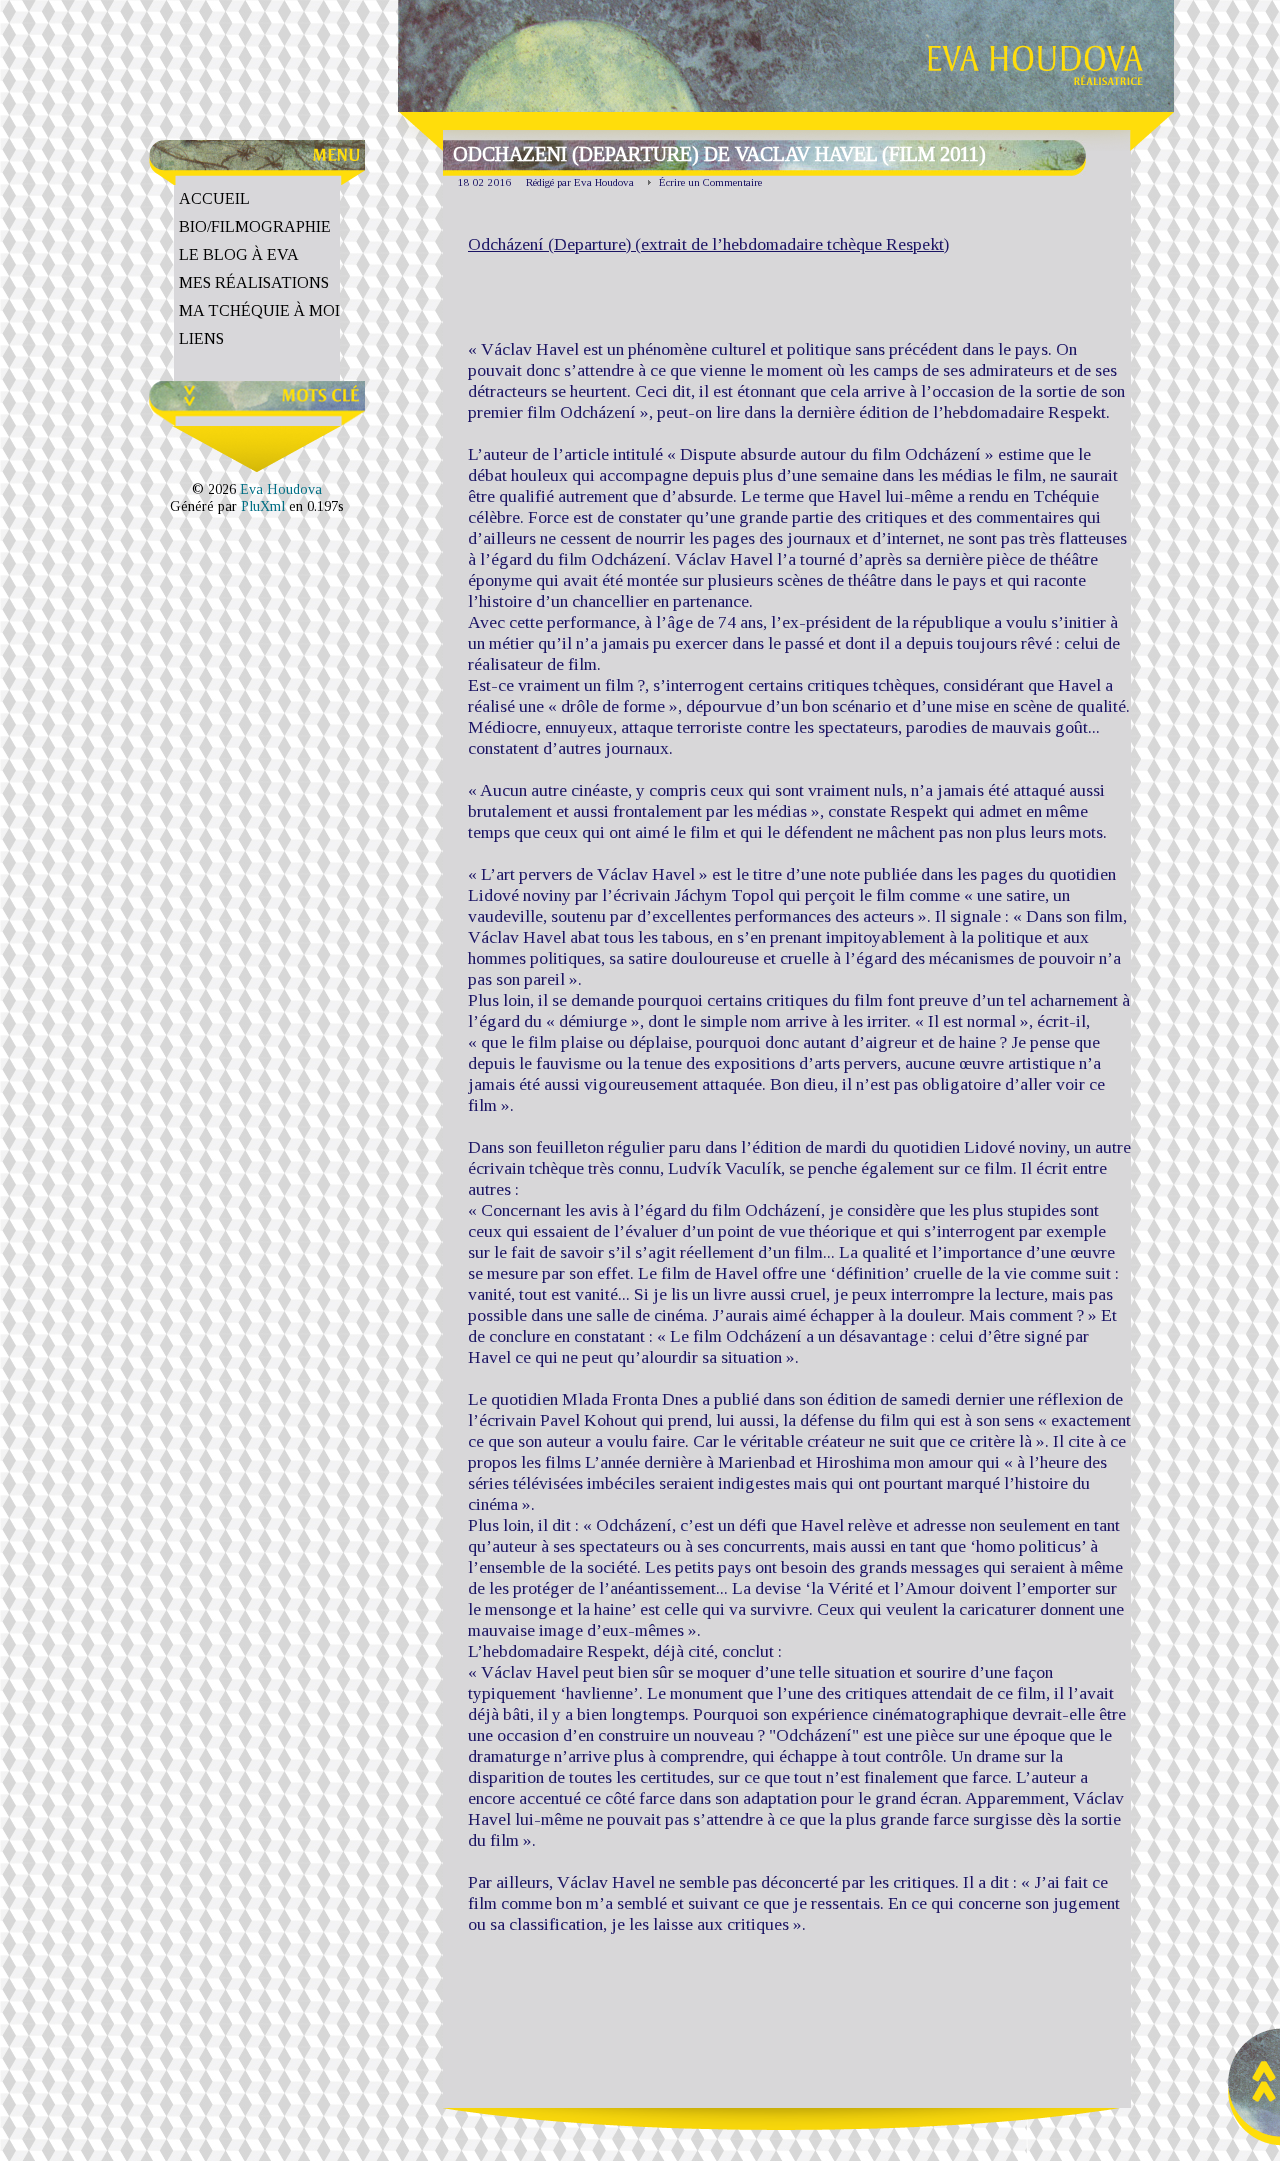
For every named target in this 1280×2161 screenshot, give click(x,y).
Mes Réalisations (254, 282)
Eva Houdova (281, 489)
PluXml (263, 506)
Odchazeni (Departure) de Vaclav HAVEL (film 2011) (719, 154)
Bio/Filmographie (255, 226)
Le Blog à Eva (239, 254)
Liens (201, 338)
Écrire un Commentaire (710, 182)
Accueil (214, 198)
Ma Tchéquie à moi (259, 310)
